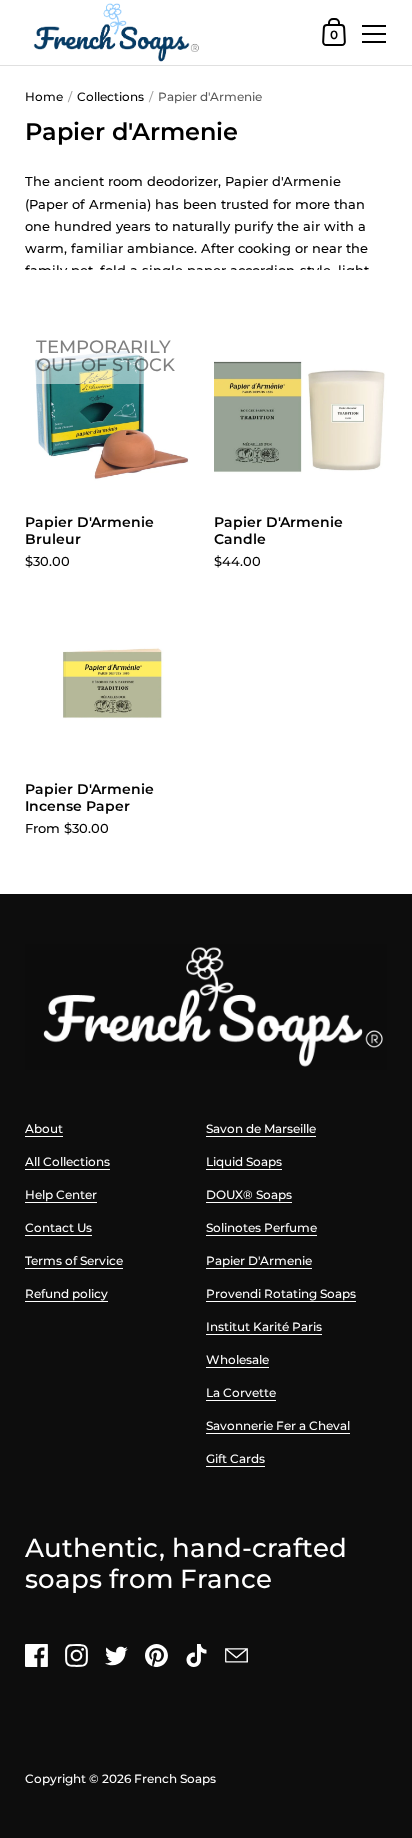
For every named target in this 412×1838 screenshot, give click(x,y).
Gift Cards (235, 1458)
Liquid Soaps (244, 1161)
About (44, 1128)
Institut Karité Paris (264, 1326)
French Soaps (175, 1778)
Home (44, 96)
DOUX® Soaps (249, 1194)
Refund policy (66, 1293)
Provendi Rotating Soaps (281, 1293)
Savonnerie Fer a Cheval (278, 1425)
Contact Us (58, 1227)
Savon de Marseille (261, 1128)
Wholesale (237, 1359)
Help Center (61, 1194)
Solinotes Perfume (261, 1227)
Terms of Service (74, 1260)
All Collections (67, 1161)
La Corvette (241, 1392)
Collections (110, 96)
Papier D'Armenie (259, 1260)
